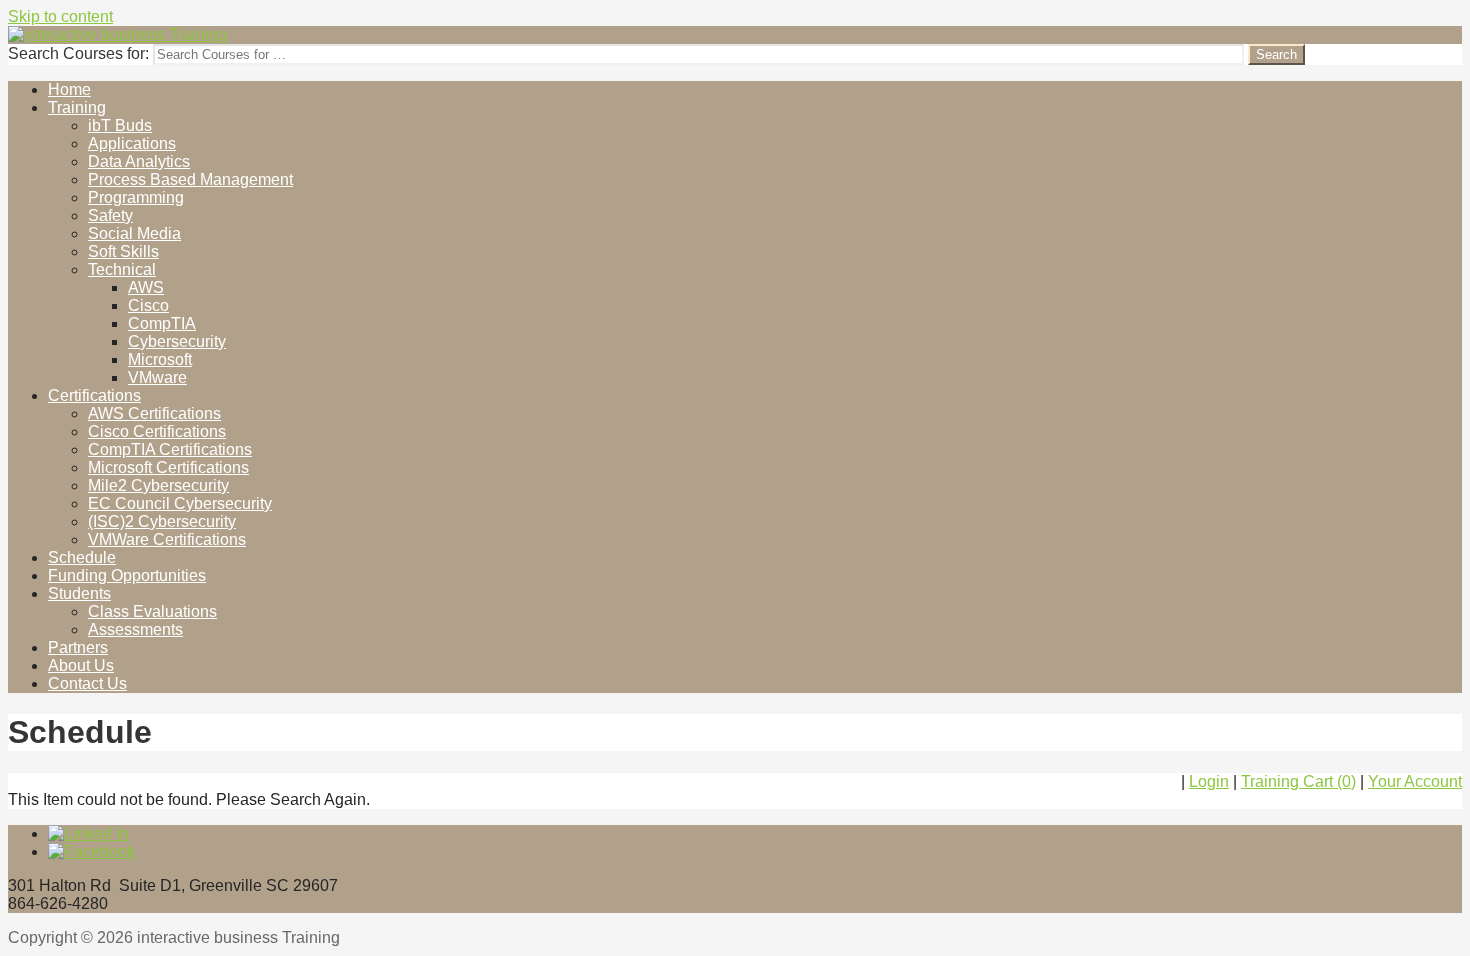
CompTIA (162, 323)
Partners (78, 647)
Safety (110, 215)
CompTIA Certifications (170, 449)
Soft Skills (123, 251)
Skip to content (60, 16)
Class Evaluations (152, 611)
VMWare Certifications (167, 539)
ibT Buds (120, 125)
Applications (132, 143)
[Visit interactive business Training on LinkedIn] (88, 833)
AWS (146, 287)
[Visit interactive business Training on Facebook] (91, 851)
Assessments (135, 629)
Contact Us (87, 683)
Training (77, 107)
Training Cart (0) (1298, 781)
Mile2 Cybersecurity (158, 485)
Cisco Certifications (157, 431)
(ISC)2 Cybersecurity (162, 521)
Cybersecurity (177, 341)
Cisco (148, 305)
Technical (122, 269)
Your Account (1415, 781)
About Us (81, 665)
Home (69, 89)
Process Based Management (190, 179)
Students (79, 593)
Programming (136, 197)
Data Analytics (139, 161)
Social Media (134, 233)
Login (1209, 781)
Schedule (82, 557)
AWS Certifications (154, 413)
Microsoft (160, 359)
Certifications (94, 395)
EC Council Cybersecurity (180, 503)
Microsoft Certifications (168, 467)
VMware (157, 377)
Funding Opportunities (127, 575)
